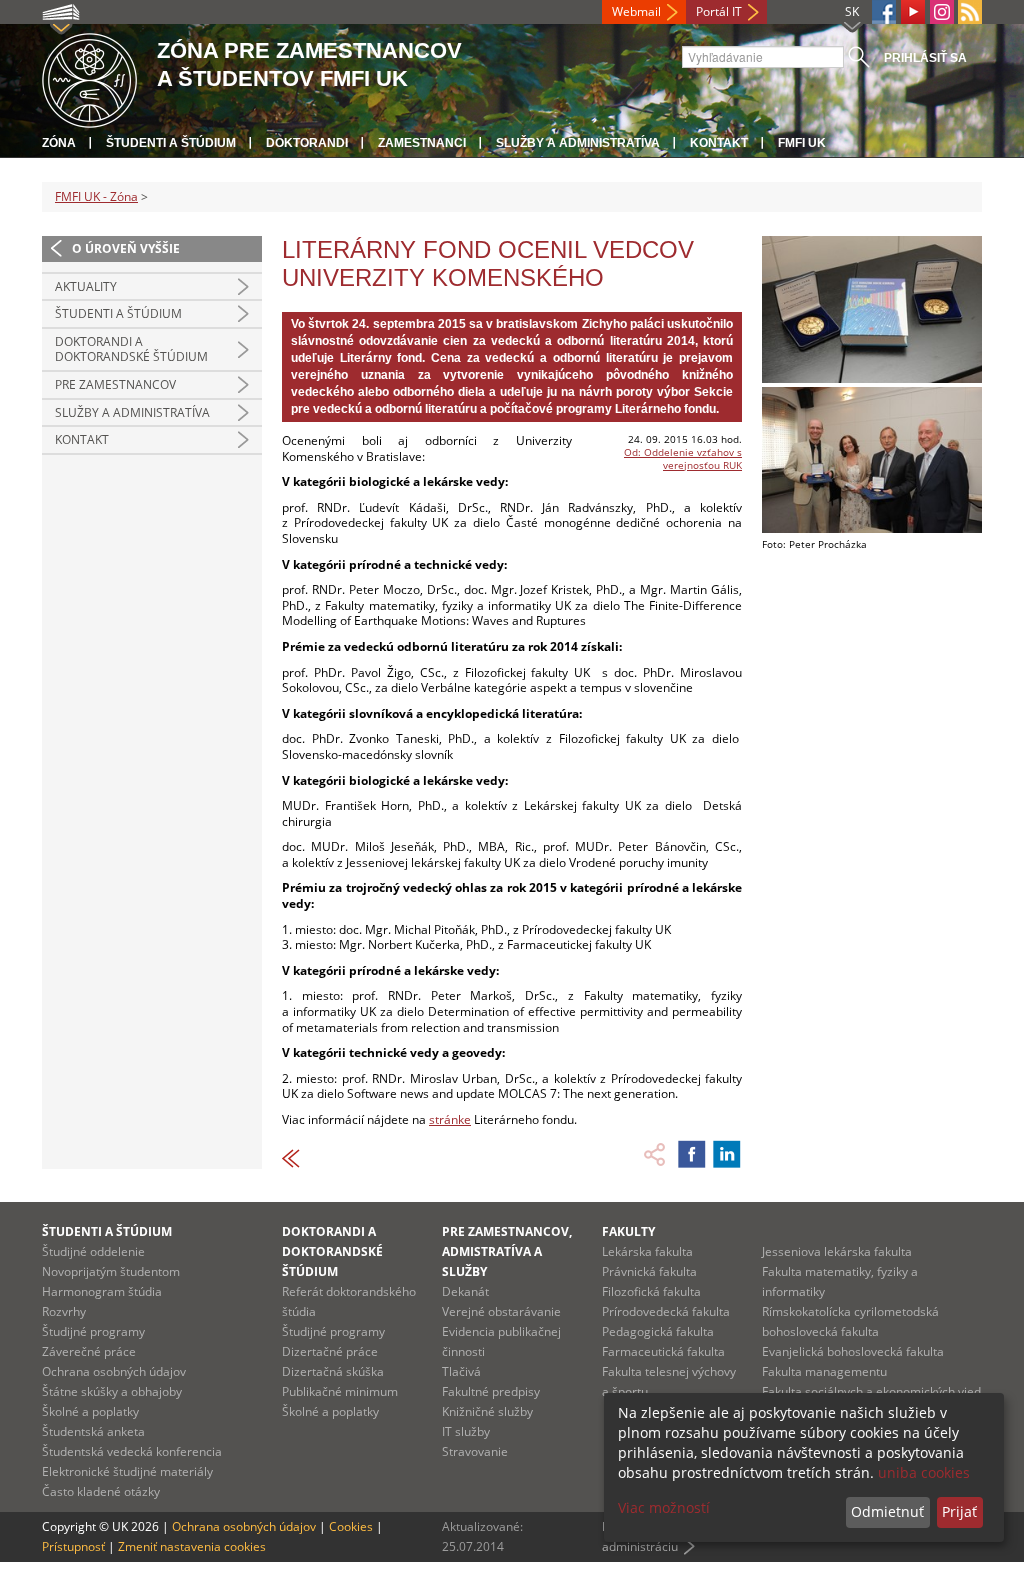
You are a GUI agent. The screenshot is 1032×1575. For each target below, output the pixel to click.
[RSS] (970, 12)
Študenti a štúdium (171, 143)
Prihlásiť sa (925, 58)
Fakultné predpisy (491, 1391)
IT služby (466, 1431)
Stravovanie (475, 1451)
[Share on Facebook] (692, 1154)
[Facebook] (884, 12)
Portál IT (719, 11)
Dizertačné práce (330, 1351)
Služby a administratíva (578, 143)
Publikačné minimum (340, 1391)
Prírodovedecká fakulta (666, 1311)
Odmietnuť (887, 1511)
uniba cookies (924, 1472)
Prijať (959, 1511)
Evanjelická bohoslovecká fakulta (853, 1351)
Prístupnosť (73, 1546)
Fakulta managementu (824, 1371)
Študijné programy (93, 1331)
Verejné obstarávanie (501, 1311)
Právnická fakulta (649, 1271)
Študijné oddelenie (93, 1251)
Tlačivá (461, 1371)
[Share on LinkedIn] (727, 1154)
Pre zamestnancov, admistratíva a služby (507, 1251)
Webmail (636, 11)
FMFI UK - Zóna (96, 196)
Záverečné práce (89, 1351)
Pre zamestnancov (115, 384)
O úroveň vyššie (126, 248)
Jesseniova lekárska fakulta (837, 1251)
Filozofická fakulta (651, 1291)
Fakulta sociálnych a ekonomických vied (871, 1391)
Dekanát (465, 1291)
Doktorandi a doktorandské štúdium (131, 349)
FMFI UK (802, 143)
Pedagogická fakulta (658, 1331)
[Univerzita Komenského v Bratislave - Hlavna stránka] (89, 77)
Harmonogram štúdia (102, 1291)
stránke (450, 1119)
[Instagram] (942, 12)
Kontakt (719, 143)
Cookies (351, 1526)
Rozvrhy (64, 1311)
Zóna (59, 143)
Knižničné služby (487, 1411)
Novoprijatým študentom (111, 1271)
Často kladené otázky (101, 1491)
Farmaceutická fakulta (663, 1351)
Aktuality (86, 286)
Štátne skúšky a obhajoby (112, 1391)
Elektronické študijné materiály (127, 1471)
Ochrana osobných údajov (114, 1371)
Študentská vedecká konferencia (132, 1451)
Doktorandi (307, 143)
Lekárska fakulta (647, 1251)
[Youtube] (913, 12)
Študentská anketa (93, 1431)
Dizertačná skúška (333, 1371)
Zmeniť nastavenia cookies (192, 1546)
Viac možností (664, 1507)
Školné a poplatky (90, 1411)
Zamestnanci (422, 143)
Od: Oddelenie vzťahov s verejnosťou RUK (683, 458)
